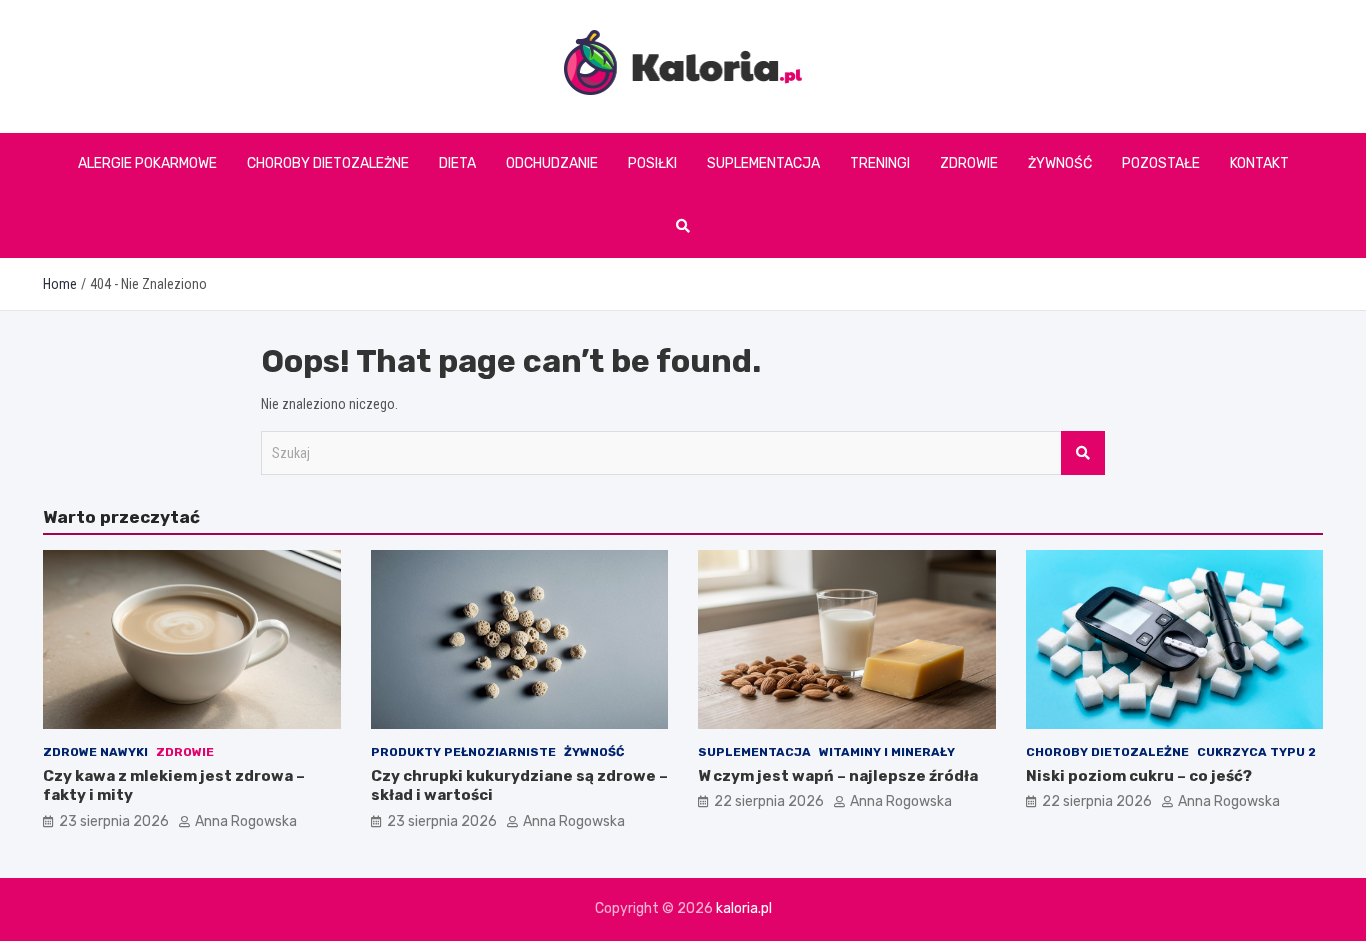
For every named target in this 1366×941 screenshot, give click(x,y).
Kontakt (1259, 163)
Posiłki (652, 163)
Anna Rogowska (246, 821)
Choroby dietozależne (328, 163)
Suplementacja (763, 163)
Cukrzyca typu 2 (1256, 752)
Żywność (1060, 163)
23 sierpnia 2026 (114, 821)
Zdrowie (969, 163)
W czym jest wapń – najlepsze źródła (838, 776)
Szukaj (1083, 453)
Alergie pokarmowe (147, 163)
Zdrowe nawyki (95, 752)
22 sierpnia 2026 (769, 801)
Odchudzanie (552, 163)
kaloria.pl (744, 908)
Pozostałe (1161, 163)
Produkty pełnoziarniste (463, 752)
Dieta (457, 163)
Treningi (880, 163)
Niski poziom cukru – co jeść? (1139, 776)
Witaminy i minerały (887, 752)
